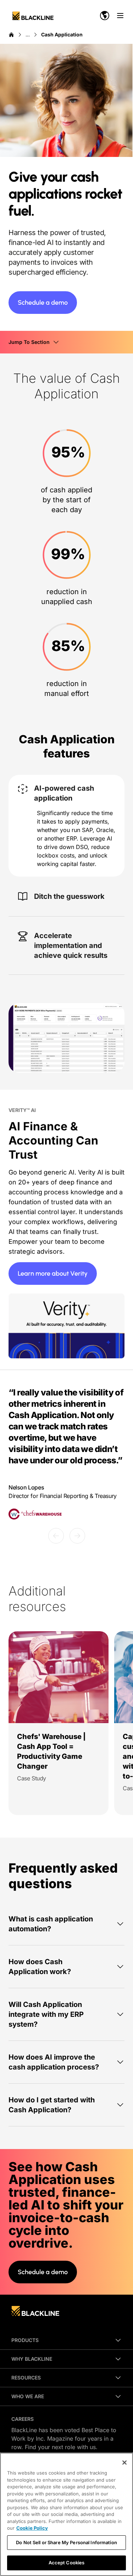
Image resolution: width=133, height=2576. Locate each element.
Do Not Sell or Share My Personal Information (66, 2542)
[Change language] (105, 16)
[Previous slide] (56, 1536)
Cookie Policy (32, 2528)
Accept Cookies (67, 2563)
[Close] (124, 2463)
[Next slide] (77, 1536)
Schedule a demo (43, 303)
